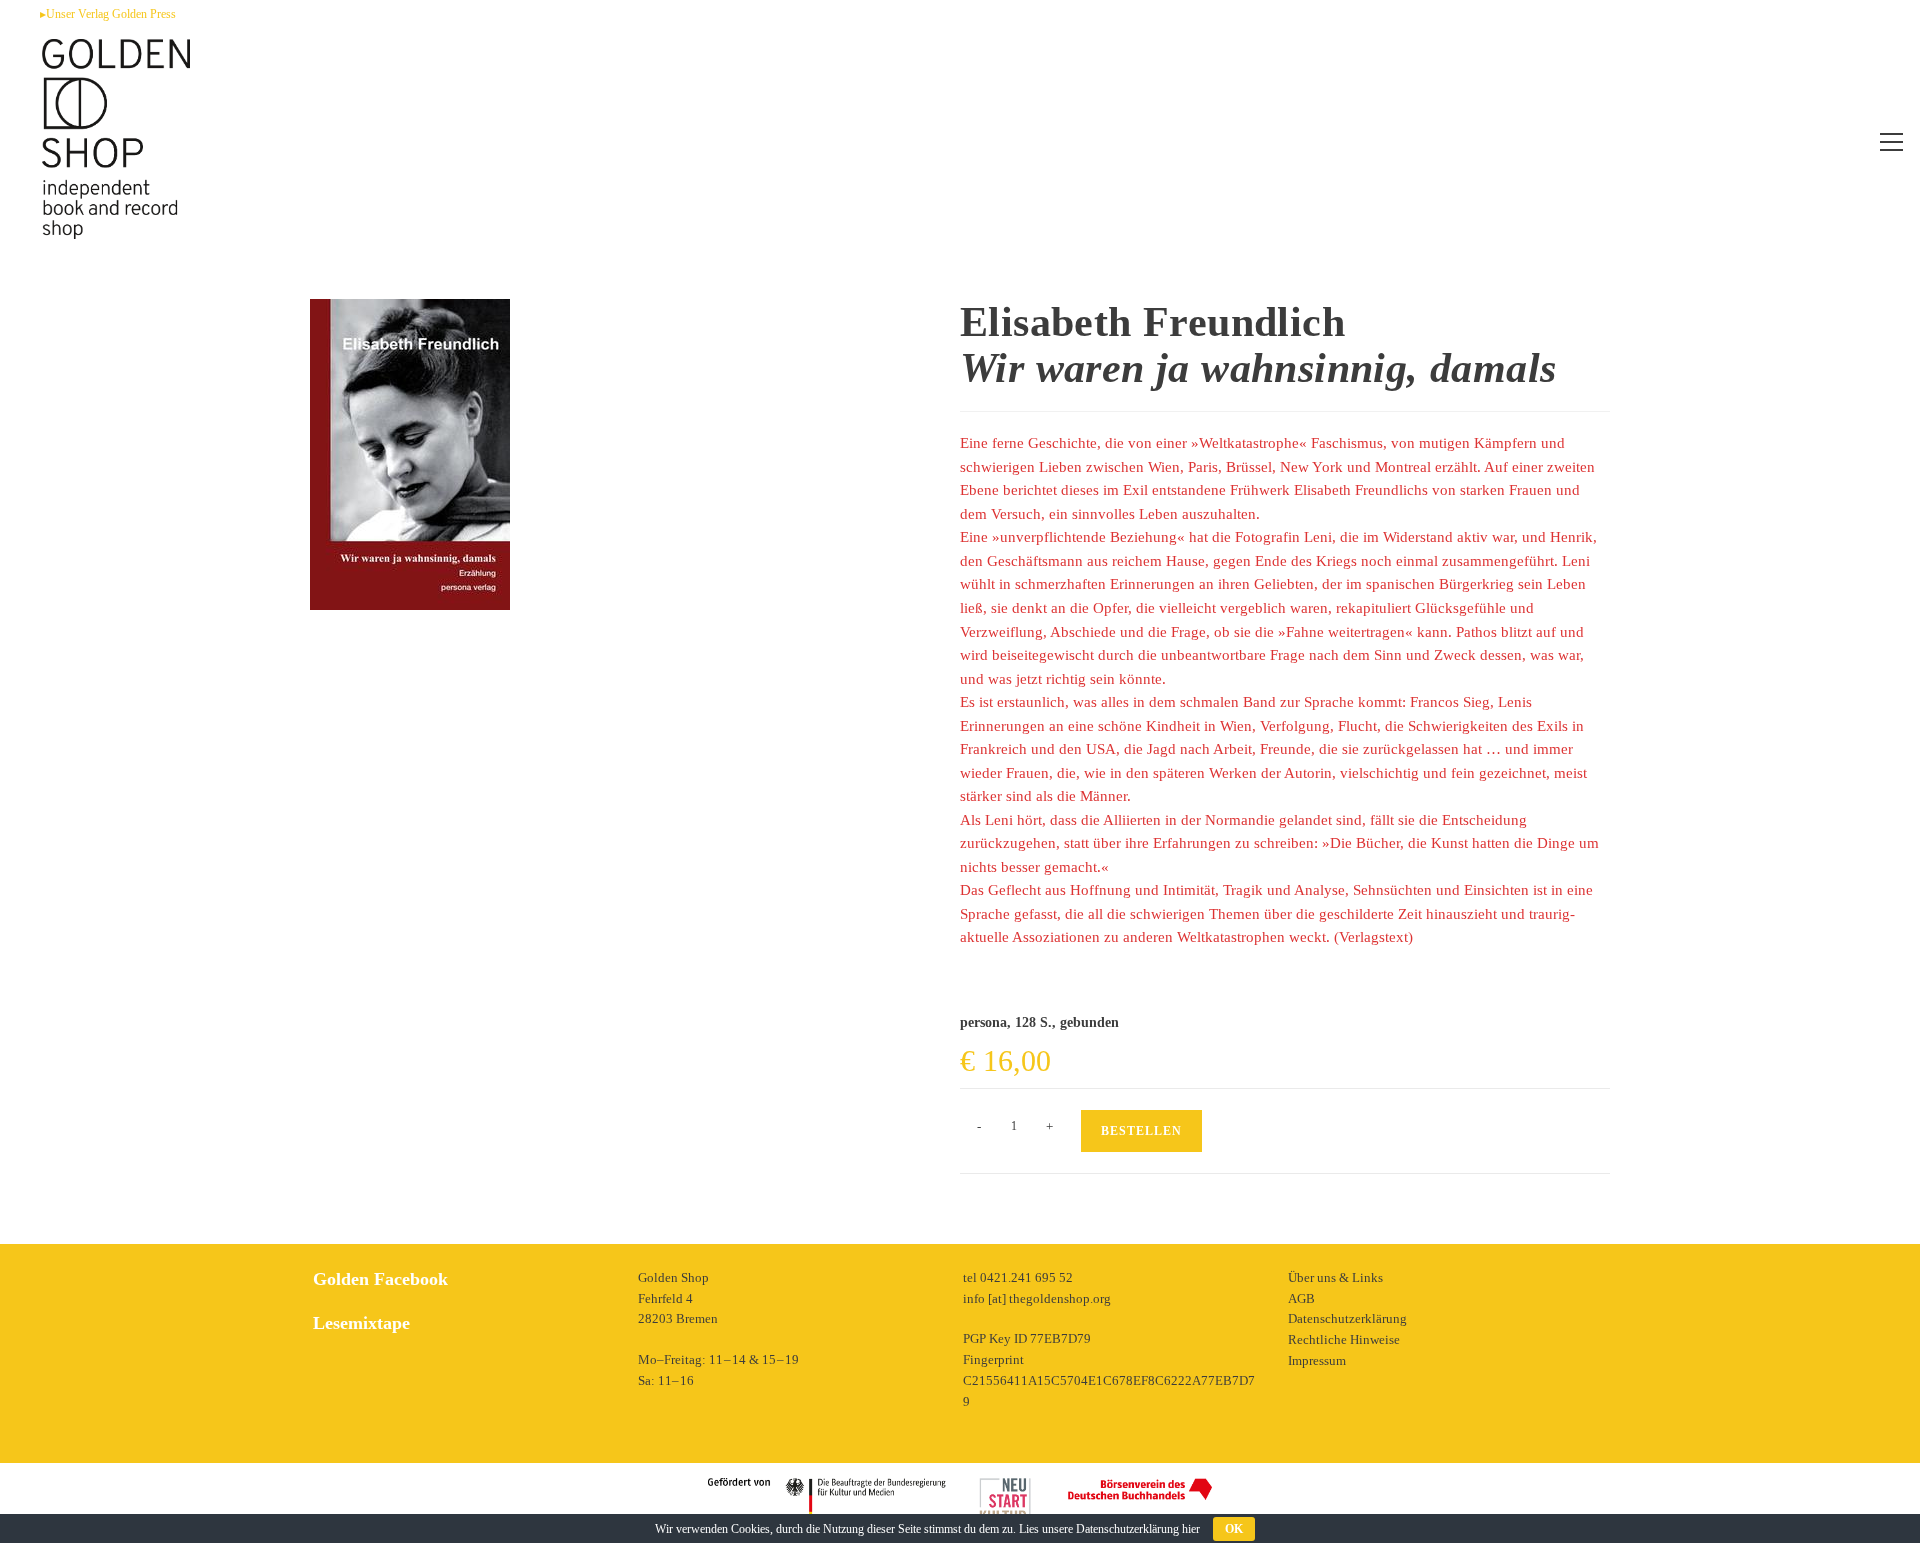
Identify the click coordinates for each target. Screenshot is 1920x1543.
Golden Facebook (380, 1279)
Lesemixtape (361, 1323)
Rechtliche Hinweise (1344, 1339)
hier (1191, 1529)
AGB (1301, 1298)
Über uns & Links (1335, 1277)
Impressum (1317, 1360)
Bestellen (1141, 1131)
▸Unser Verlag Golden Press (108, 14)
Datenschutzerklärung (1347, 1318)
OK (1234, 1529)
